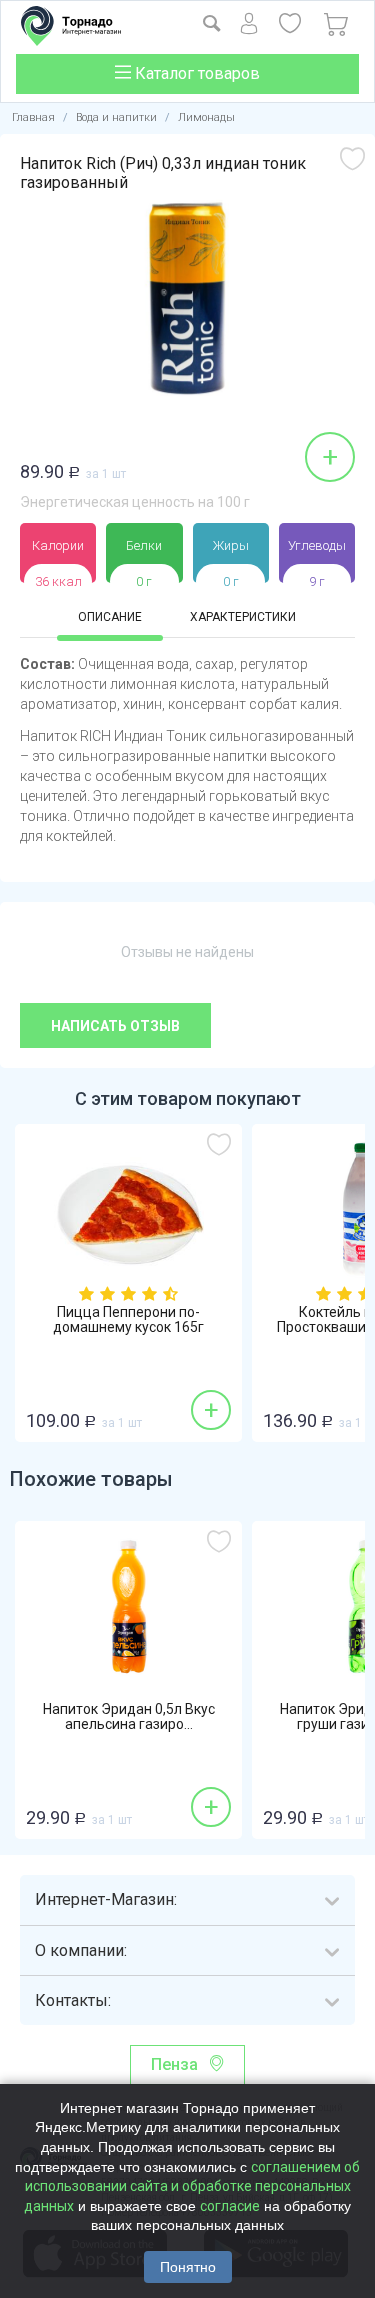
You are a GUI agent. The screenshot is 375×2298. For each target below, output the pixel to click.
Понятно (188, 2267)
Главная (33, 117)
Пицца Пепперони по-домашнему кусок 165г (128, 1320)
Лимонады (206, 117)
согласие (230, 2206)
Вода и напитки (116, 117)
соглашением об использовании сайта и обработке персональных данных (192, 2186)
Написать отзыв (115, 1026)
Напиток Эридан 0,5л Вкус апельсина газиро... (129, 1717)
